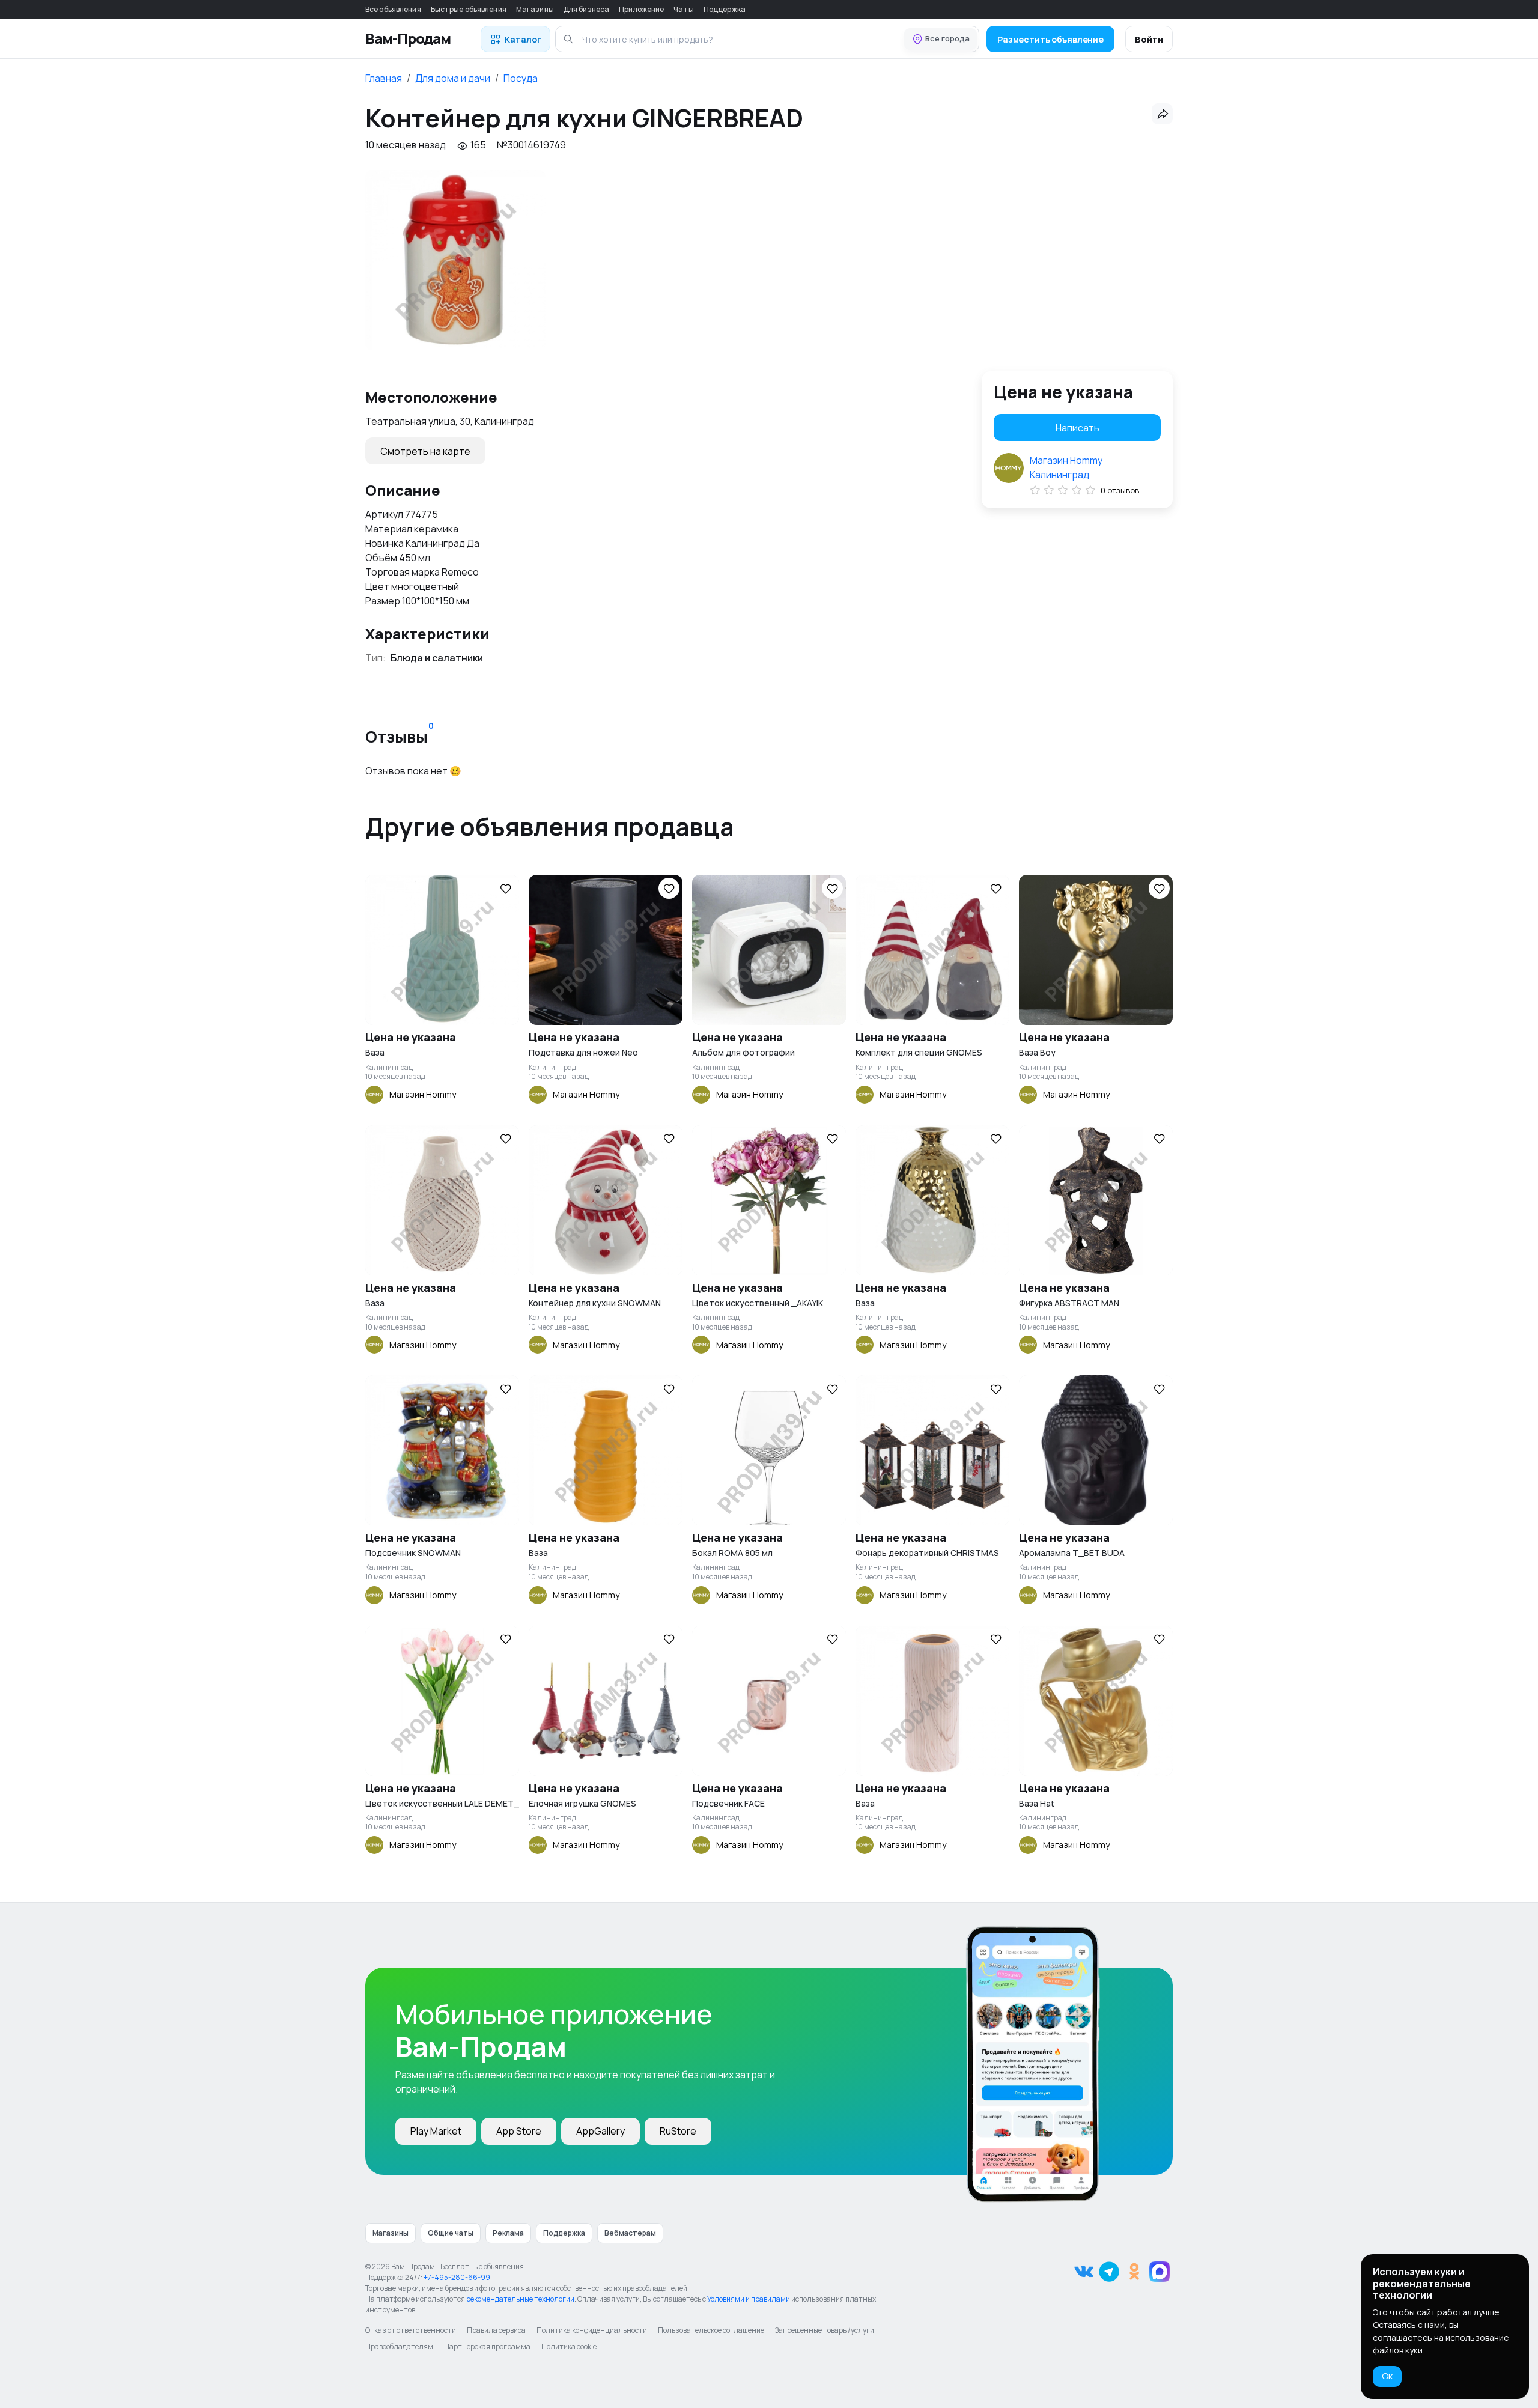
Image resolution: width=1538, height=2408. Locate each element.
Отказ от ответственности (411, 2330)
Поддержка (725, 9)
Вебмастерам (630, 2233)
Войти (1149, 39)
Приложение (641, 9)
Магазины (535, 9)
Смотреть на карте (425, 451)
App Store (519, 2131)
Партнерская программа (487, 2346)
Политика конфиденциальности (592, 2330)
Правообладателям (399, 2346)
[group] (455, 260)
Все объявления (393, 9)
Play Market (436, 2131)
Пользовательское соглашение (711, 2330)
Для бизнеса (586, 9)
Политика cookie (569, 2346)
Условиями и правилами (749, 2299)
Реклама (508, 2233)
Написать (1078, 428)
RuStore (678, 2131)
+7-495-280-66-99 (457, 2277)
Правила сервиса (496, 2330)
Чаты (683, 9)
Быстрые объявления (469, 9)
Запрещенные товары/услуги (825, 2330)
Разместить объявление (1050, 39)
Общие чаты (451, 2233)
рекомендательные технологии (520, 2299)
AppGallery (600, 2131)
